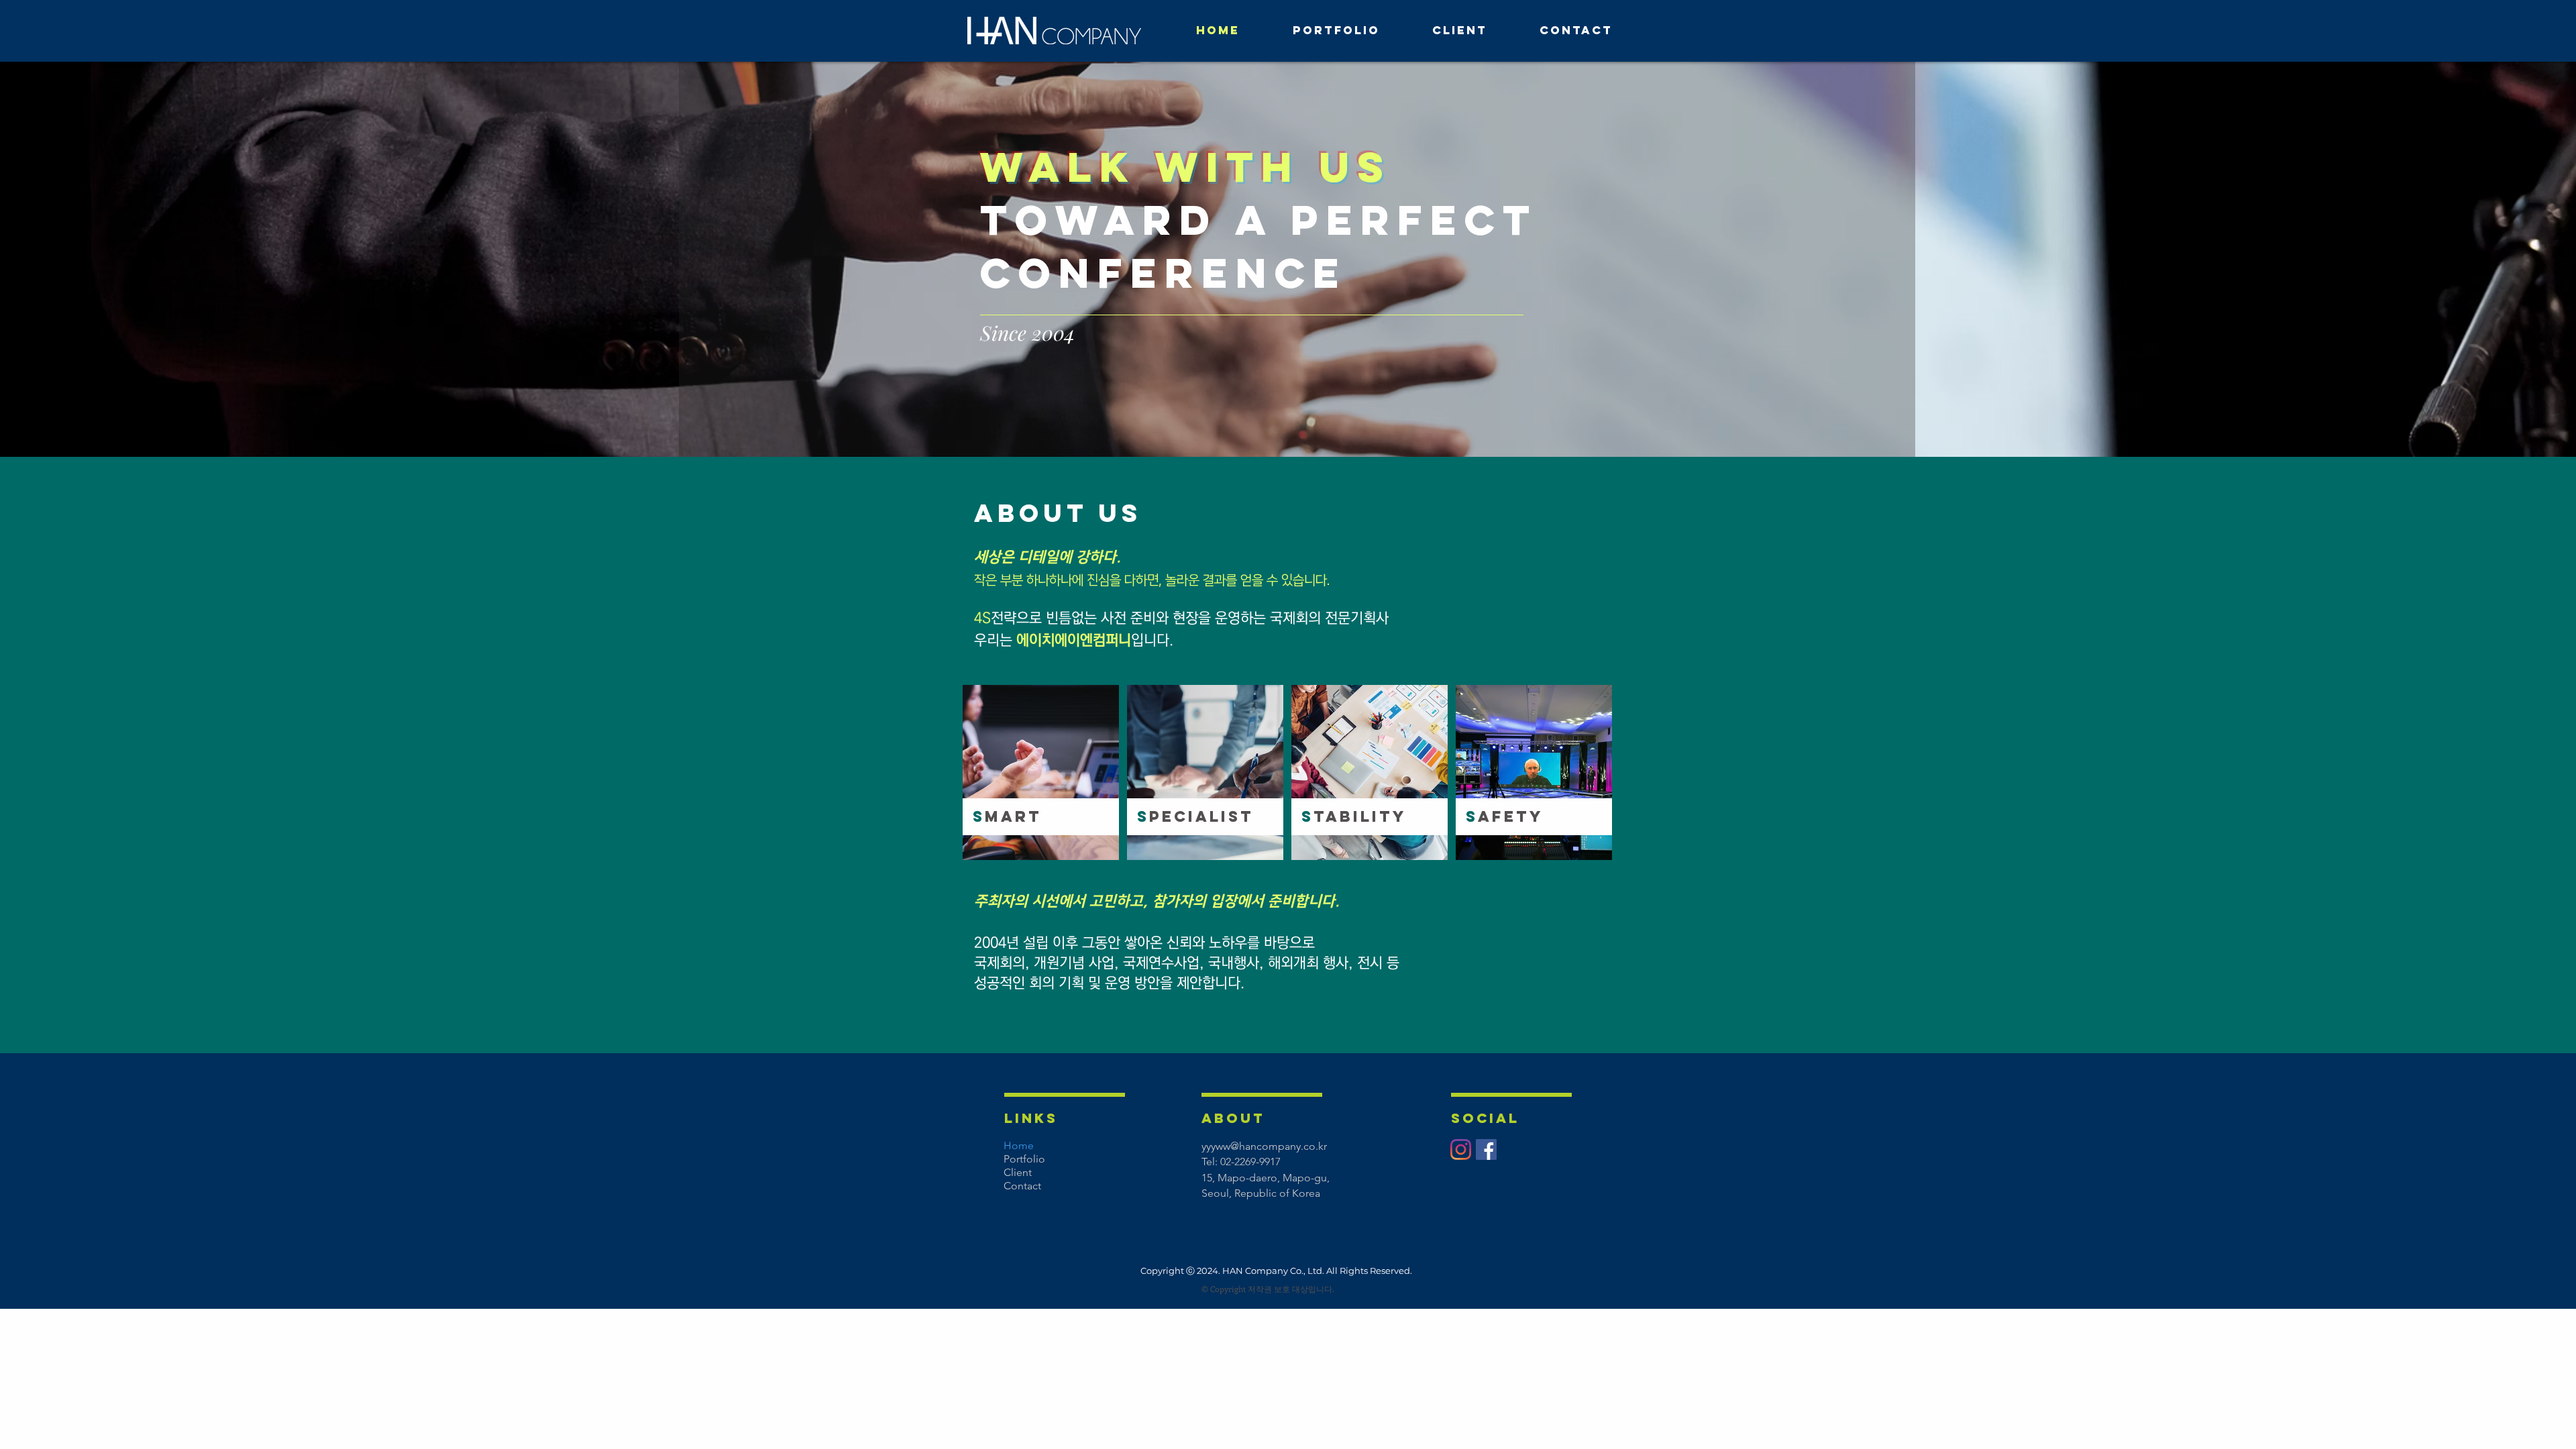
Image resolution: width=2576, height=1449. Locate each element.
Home (1019, 1145)
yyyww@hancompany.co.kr (1264, 1146)
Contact (1022, 1186)
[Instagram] (1461, 1149)
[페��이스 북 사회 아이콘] (1486, 1149)
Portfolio (1024, 1159)
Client (1018, 1172)
